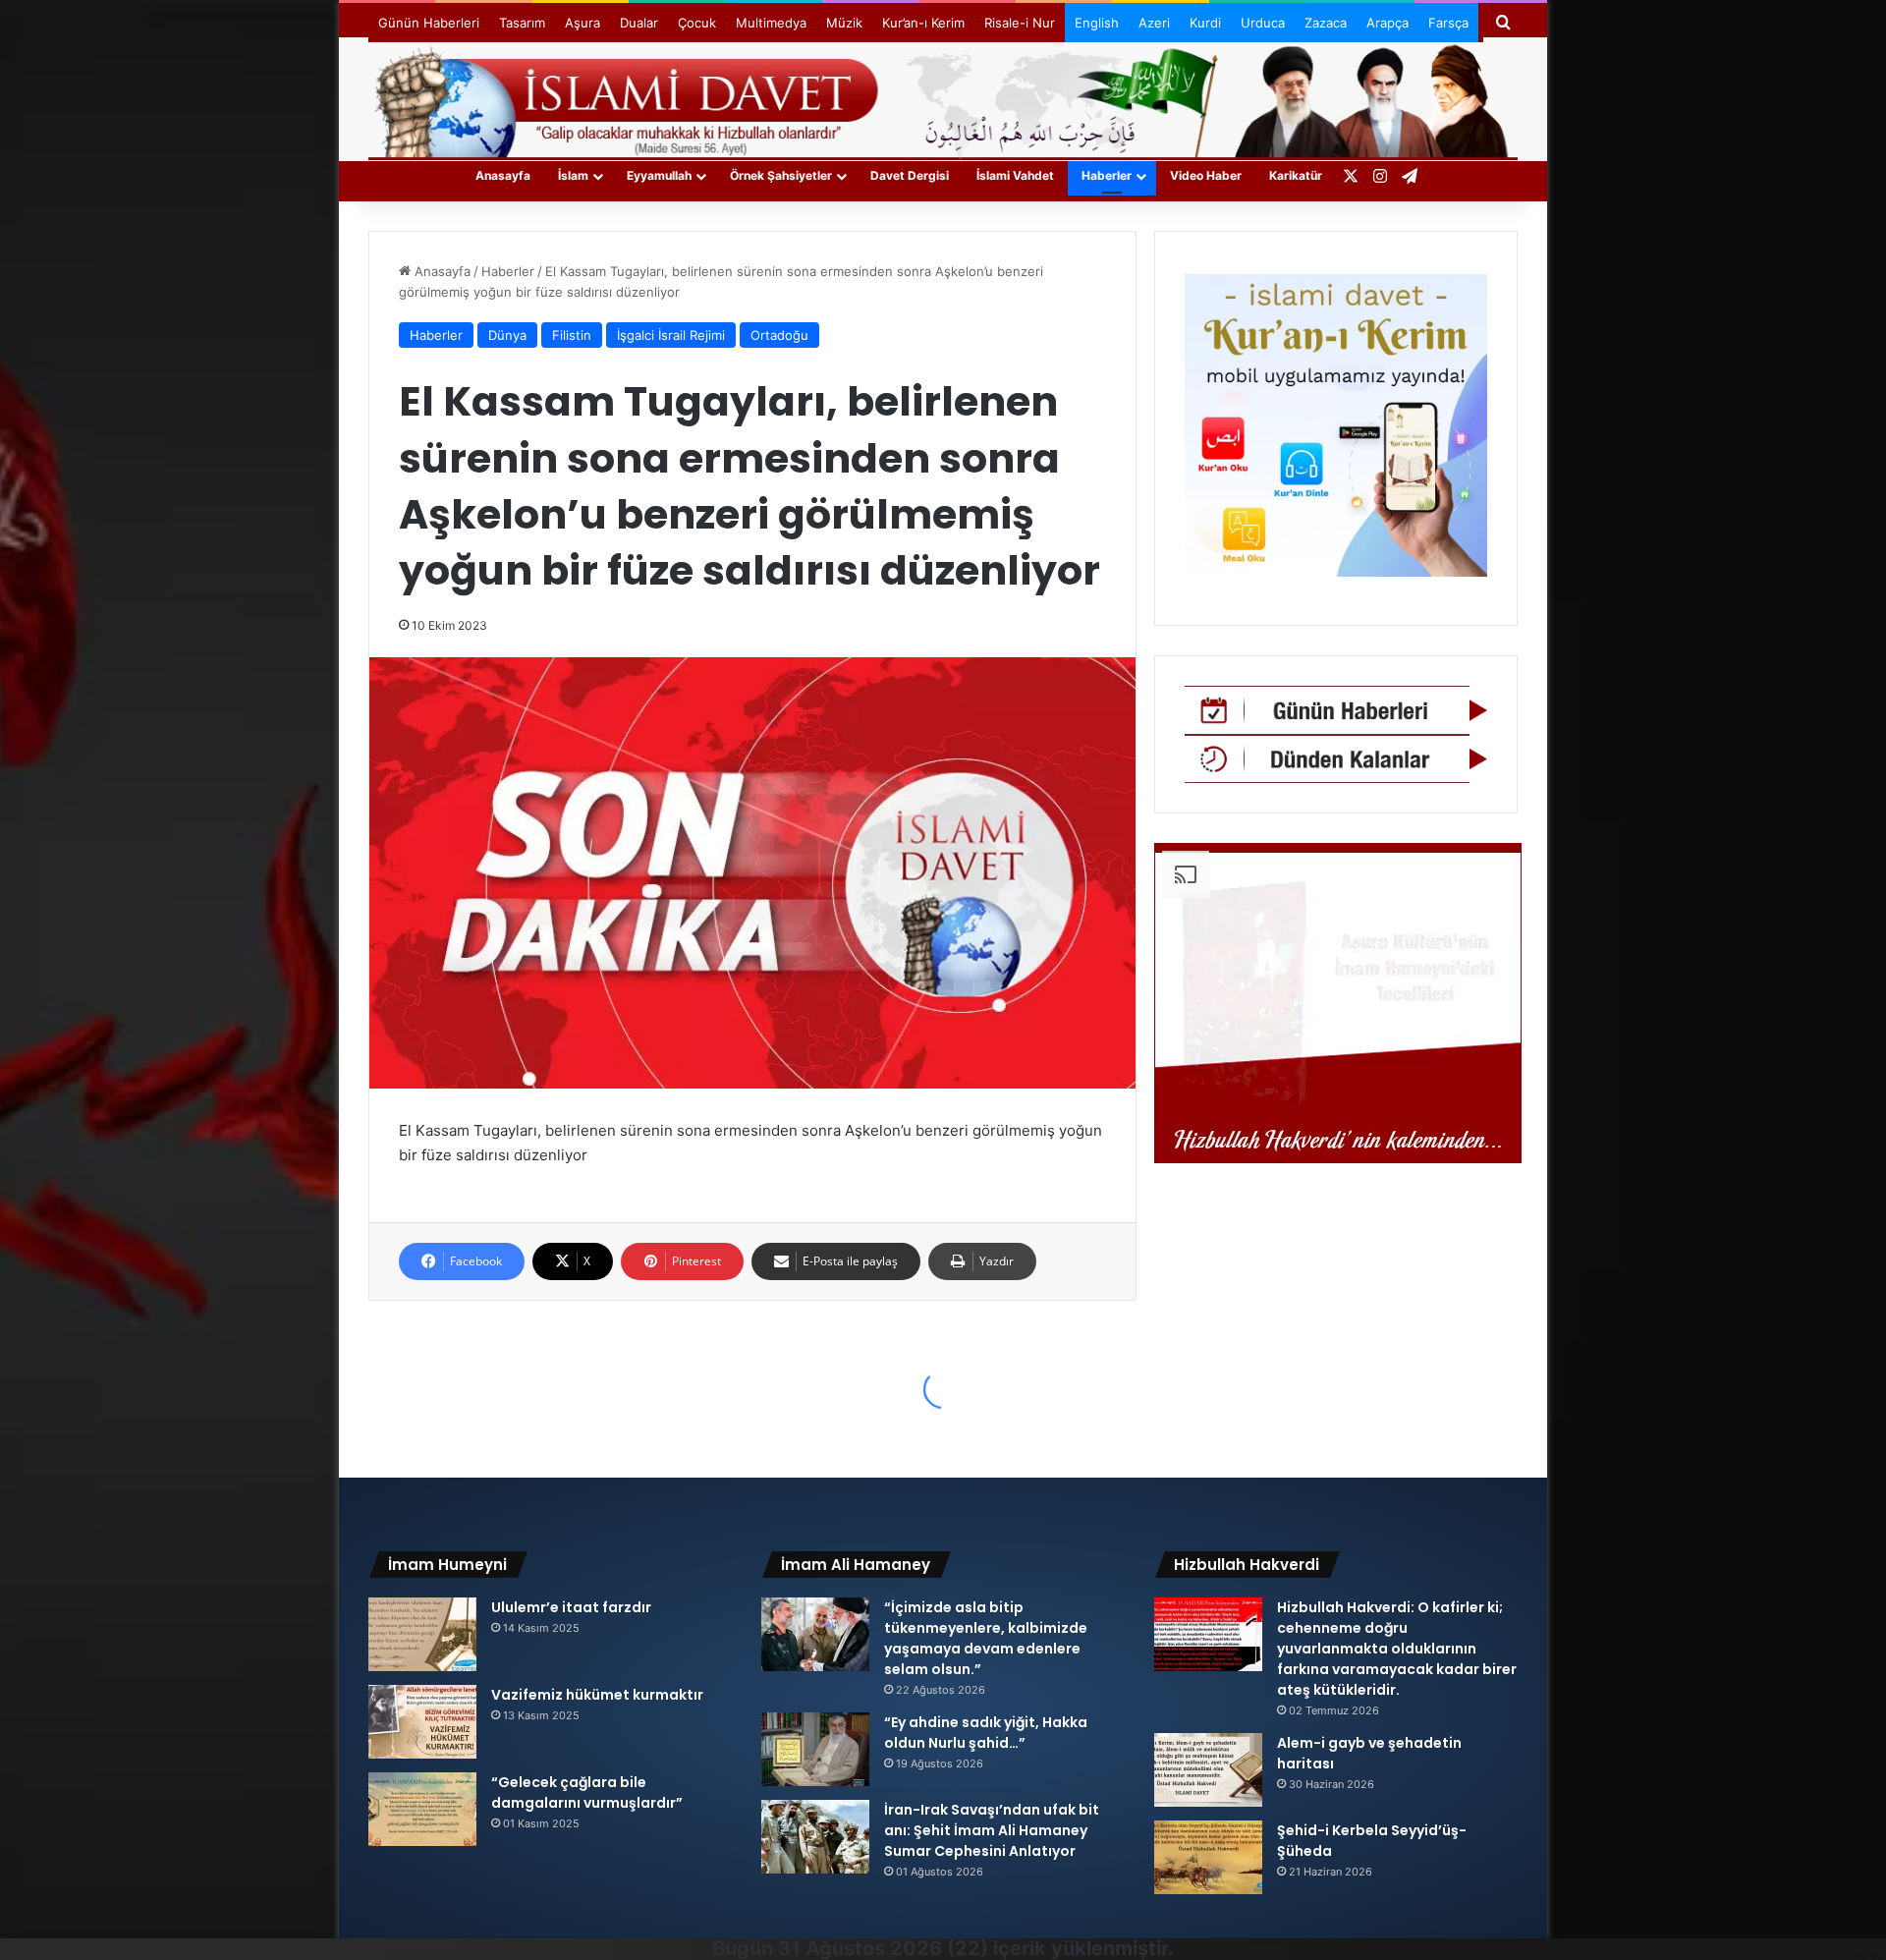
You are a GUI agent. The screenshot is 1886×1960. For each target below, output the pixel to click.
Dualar (639, 23)
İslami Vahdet (1015, 175)
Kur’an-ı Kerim (923, 23)
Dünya (507, 335)
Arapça (1387, 23)
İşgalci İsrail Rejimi (671, 335)
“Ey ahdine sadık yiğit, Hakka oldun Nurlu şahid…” (986, 1733)
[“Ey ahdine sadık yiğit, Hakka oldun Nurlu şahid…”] (815, 1749)
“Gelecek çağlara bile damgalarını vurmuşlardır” (587, 1792)
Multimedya (771, 23)
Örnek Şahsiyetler (781, 175)
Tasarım (522, 23)
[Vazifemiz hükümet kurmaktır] (422, 1722)
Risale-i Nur (1020, 23)
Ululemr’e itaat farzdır (571, 1607)
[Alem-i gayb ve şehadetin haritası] (1208, 1770)
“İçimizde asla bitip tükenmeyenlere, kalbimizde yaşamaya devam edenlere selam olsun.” (986, 1638)
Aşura (582, 23)
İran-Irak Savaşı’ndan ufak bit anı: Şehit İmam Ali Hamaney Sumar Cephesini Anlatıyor (992, 1830)
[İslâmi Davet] (943, 98)
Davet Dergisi (910, 175)
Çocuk (697, 23)
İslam (573, 175)
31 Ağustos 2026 (860, 1948)
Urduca (1263, 23)
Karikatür (1296, 175)
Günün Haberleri (429, 23)
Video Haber (1206, 175)
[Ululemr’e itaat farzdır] (422, 1634)
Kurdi (1205, 23)
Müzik (844, 23)
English (1097, 23)
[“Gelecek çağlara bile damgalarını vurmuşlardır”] (422, 1809)
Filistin (572, 335)
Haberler (1107, 175)
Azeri (1154, 23)
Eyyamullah (659, 175)
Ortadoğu (779, 335)
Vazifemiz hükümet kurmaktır (597, 1695)
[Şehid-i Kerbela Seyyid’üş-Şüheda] (1208, 1857)
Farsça (1448, 23)
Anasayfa (503, 175)
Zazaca (1326, 23)
